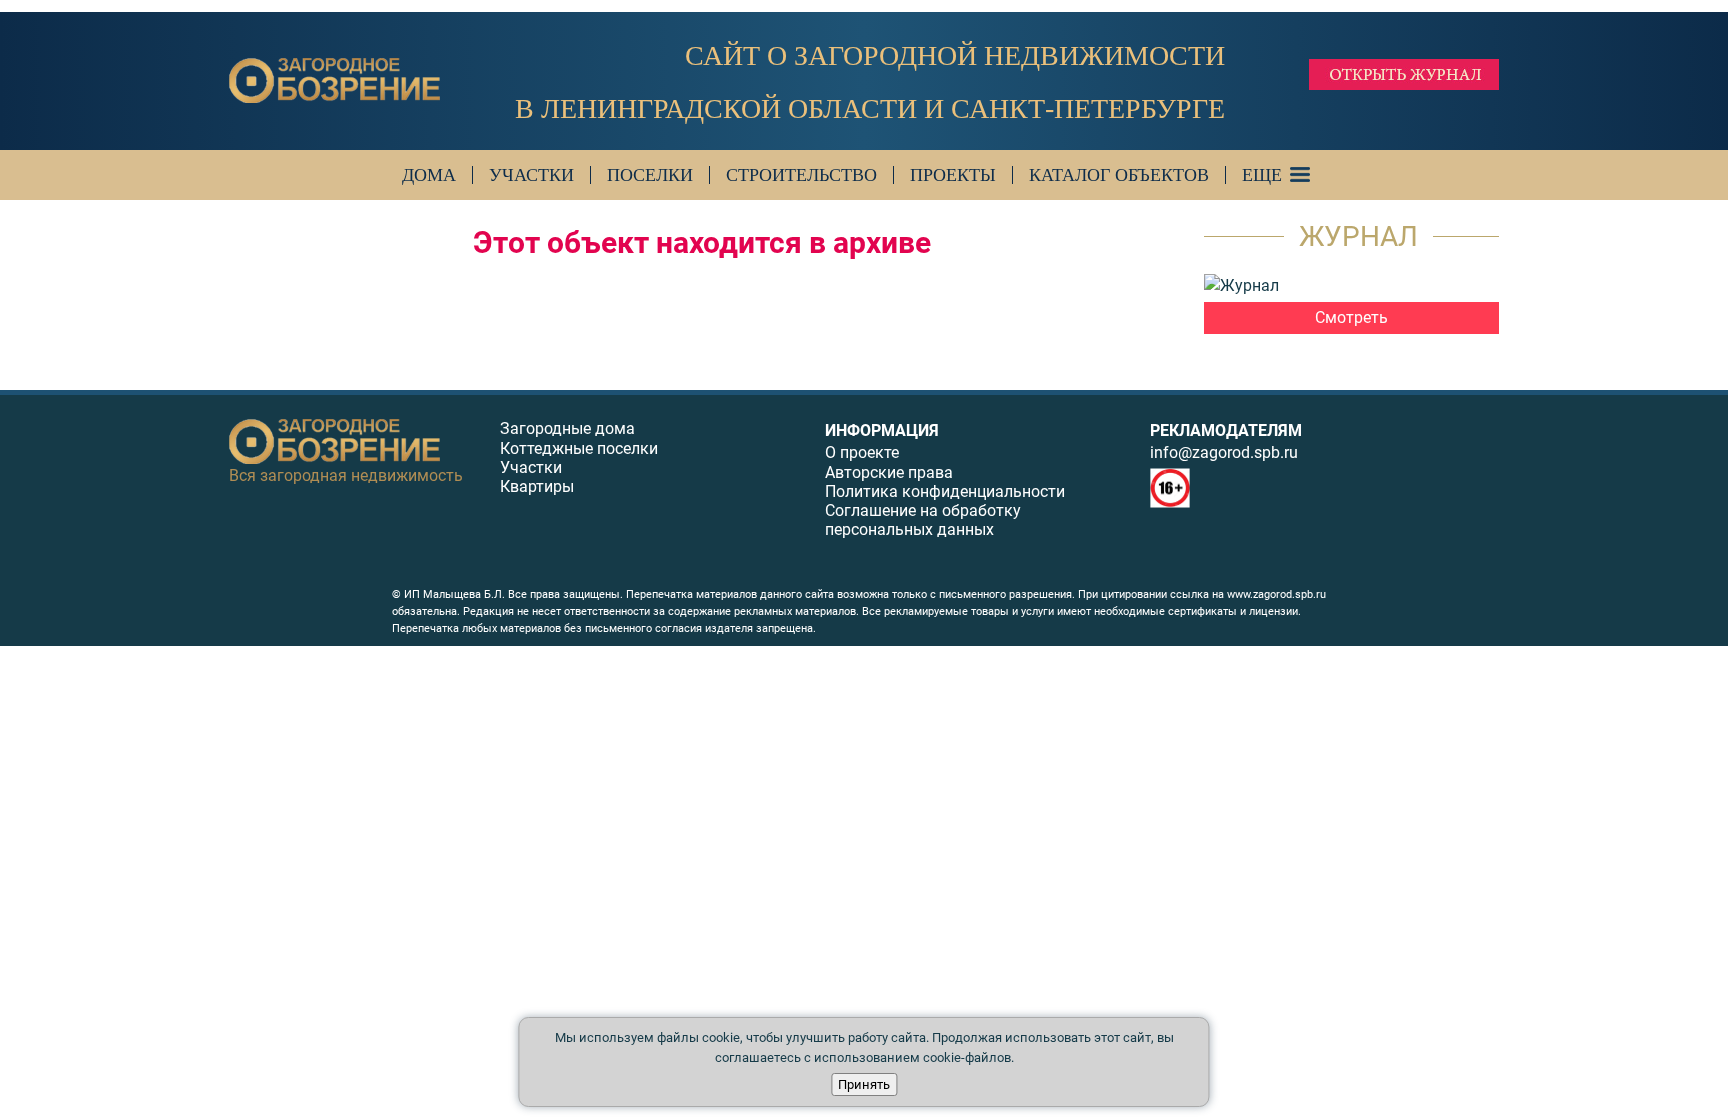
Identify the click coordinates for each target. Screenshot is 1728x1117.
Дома (429, 175)
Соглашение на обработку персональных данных (923, 520)
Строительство (801, 175)
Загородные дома (567, 428)
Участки (531, 175)
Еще (1262, 175)
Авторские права (889, 472)
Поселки (650, 175)
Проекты (953, 175)
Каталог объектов (1119, 175)
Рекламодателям (1226, 430)
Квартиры (537, 486)
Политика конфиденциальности (945, 491)
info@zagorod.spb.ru (1224, 452)
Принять (864, 1084)
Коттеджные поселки (579, 448)
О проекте (862, 452)
